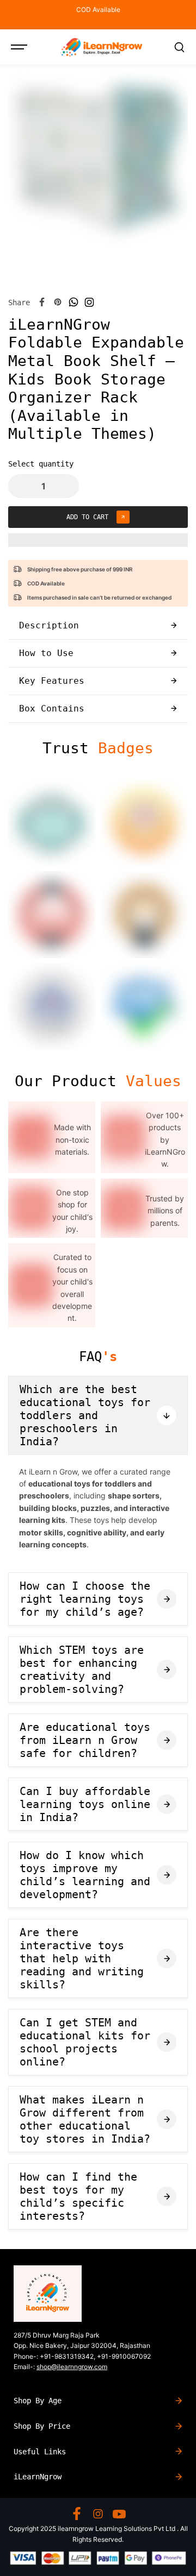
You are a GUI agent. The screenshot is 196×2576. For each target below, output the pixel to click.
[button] (98, 545)
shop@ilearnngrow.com (72, 2367)
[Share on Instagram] (89, 302)
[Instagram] (98, 2514)
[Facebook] (42, 302)
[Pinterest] (58, 302)
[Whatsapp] (73, 302)
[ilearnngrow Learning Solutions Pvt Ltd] (101, 47)
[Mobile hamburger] (20, 47)
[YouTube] (119, 2514)
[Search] (179, 47)
